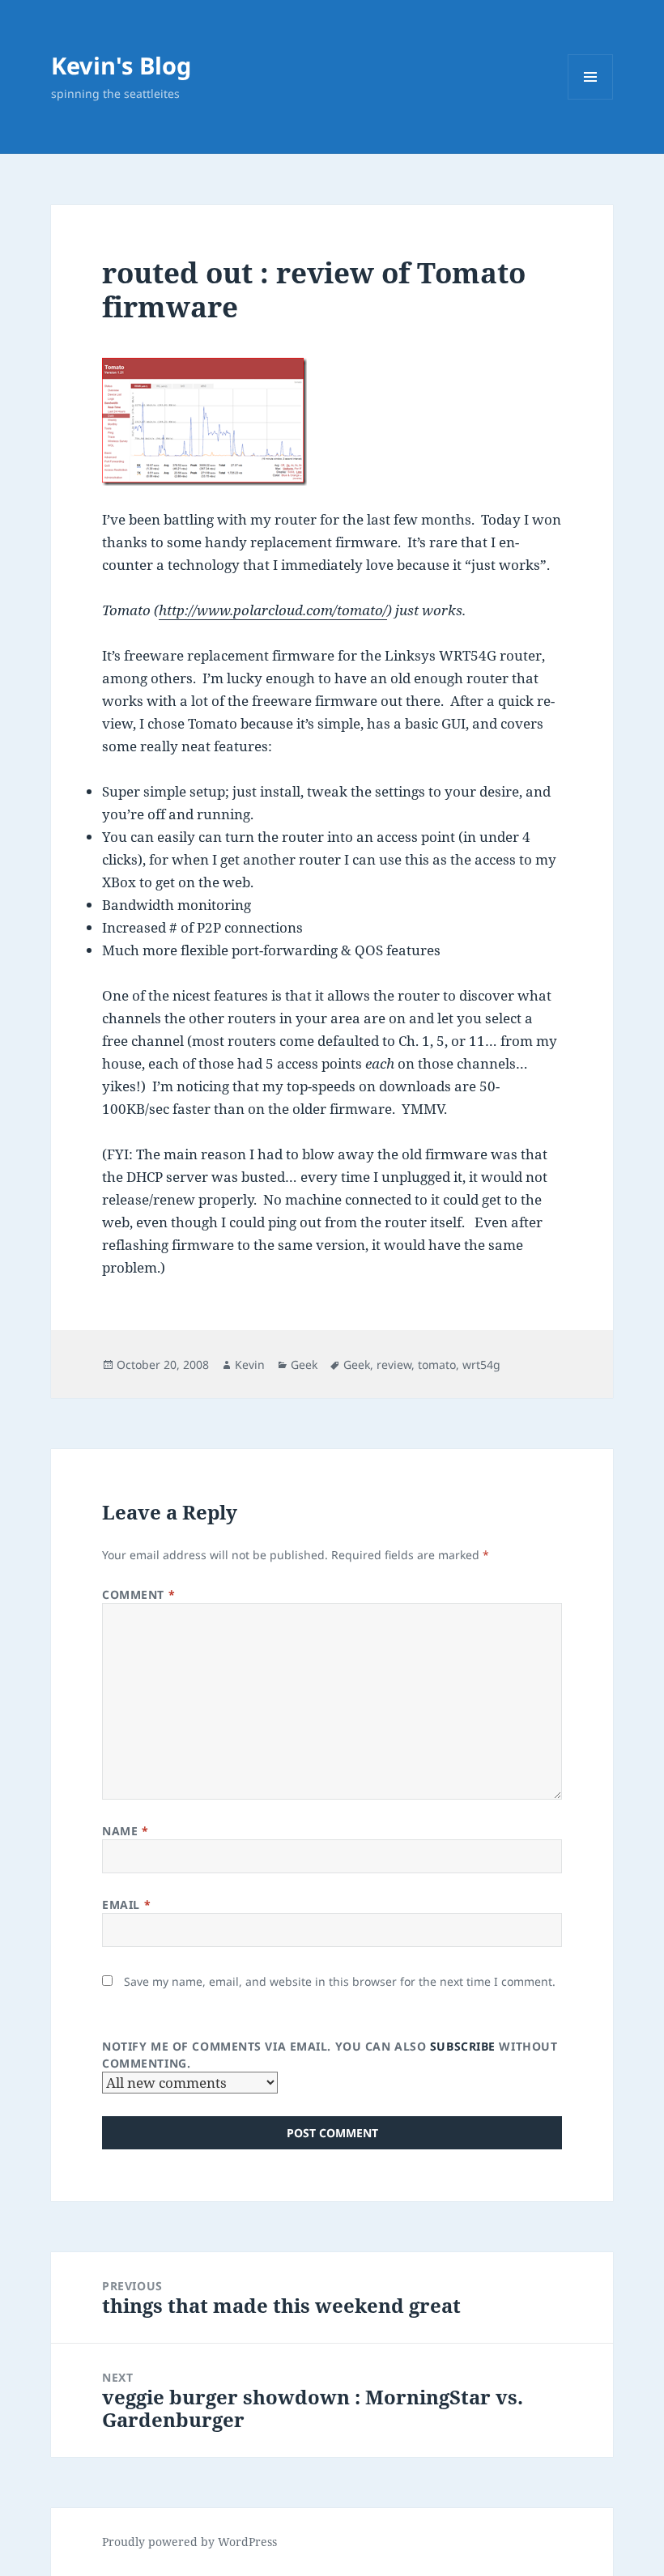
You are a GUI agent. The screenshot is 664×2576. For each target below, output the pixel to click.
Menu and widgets (591, 99)
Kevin (250, 1365)
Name (125, 1831)
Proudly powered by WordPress (189, 2542)
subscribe (463, 2046)
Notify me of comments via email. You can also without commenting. (330, 2055)
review (394, 1365)
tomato (437, 1365)
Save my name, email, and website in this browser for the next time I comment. (340, 1981)
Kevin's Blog (121, 65)
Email (126, 1904)
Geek (304, 1365)
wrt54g (481, 1365)
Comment (138, 1594)
